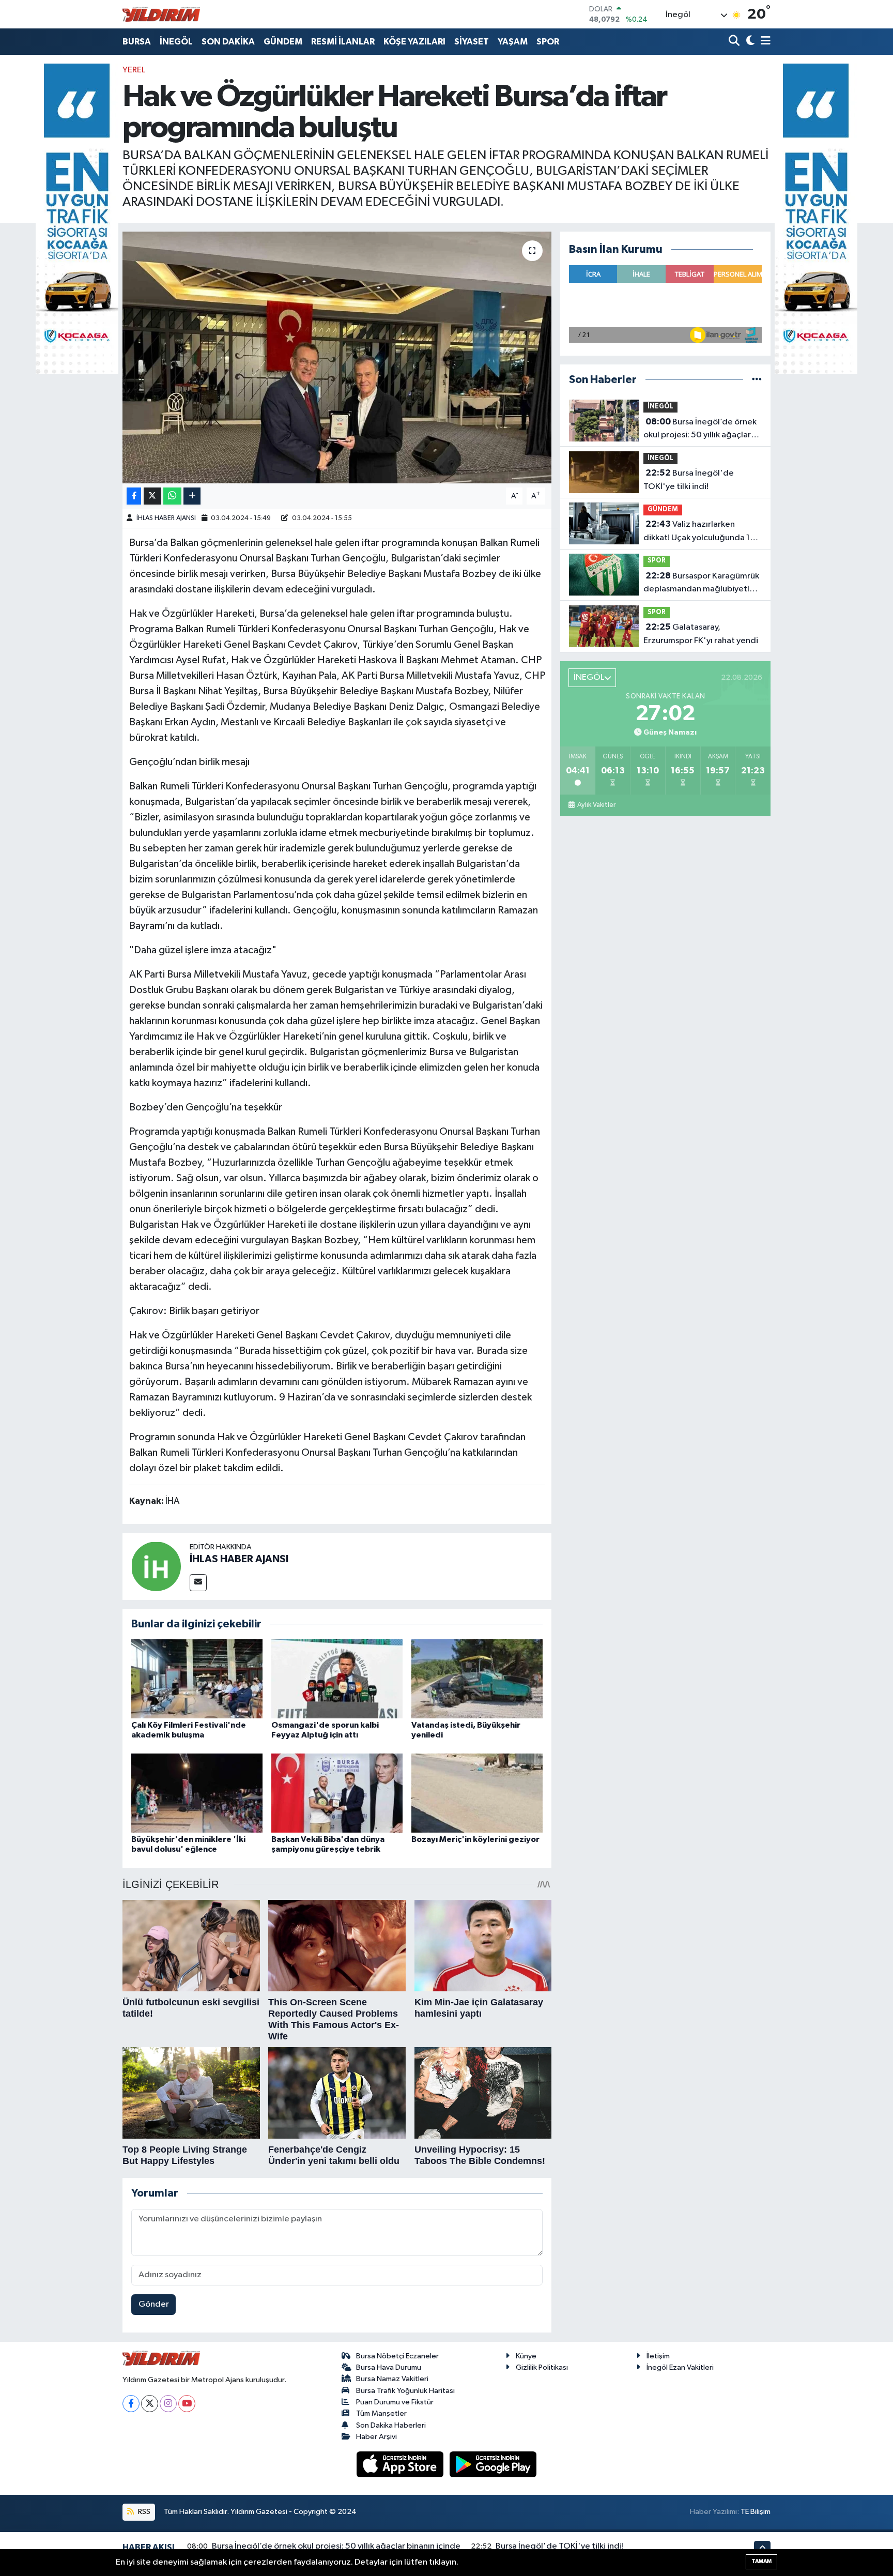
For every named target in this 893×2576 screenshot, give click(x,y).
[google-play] (493, 2464)
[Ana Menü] (764, 42)
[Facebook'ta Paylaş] (134, 496)
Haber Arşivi (376, 2437)
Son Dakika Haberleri (391, 2425)
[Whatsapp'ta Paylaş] (172, 496)
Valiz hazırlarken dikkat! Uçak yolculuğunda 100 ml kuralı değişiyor (702, 532)
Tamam (761, 2561)
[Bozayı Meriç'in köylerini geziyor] (477, 1793)
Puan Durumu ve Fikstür (395, 2402)
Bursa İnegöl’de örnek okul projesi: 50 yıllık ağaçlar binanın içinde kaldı (700, 430)
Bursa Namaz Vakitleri (392, 2379)
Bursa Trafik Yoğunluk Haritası (405, 2391)
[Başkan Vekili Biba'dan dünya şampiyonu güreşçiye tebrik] (337, 1793)
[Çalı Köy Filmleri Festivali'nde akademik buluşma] (197, 1679)
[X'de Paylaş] (152, 496)
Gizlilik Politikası (542, 2367)
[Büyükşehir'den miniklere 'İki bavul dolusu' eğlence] (197, 1793)
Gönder (154, 2304)
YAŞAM (513, 42)
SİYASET (472, 42)
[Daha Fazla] (192, 496)
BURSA (137, 42)
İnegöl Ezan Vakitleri (680, 2367)
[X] (150, 2404)
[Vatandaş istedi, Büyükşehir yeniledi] (477, 1679)
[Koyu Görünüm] (749, 42)
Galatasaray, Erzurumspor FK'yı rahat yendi (701, 634)
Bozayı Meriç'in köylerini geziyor (475, 1839)
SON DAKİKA (228, 42)
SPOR (548, 42)
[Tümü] (757, 380)
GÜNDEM (283, 42)
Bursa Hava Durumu (389, 2367)
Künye (526, 2356)
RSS (143, 2512)
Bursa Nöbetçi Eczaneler (397, 2356)
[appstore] (401, 2464)
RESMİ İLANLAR (343, 42)
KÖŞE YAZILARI (414, 42)
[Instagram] (168, 2404)
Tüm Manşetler (381, 2413)
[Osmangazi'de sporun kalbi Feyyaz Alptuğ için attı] (337, 1679)
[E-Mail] (198, 1583)
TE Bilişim (756, 2512)
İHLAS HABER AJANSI (166, 518)
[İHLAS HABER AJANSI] (156, 1566)
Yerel (134, 70)
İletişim (658, 2356)
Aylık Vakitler (596, 805)
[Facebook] (131, 2404)
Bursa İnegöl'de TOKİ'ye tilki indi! (689, 480)
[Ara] (735, 42)
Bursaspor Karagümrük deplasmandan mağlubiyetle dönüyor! (701, 584)
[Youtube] (187, 2404)
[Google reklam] (77, 218)
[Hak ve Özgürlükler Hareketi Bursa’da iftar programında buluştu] (337, 357)
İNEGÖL (176, 42)
